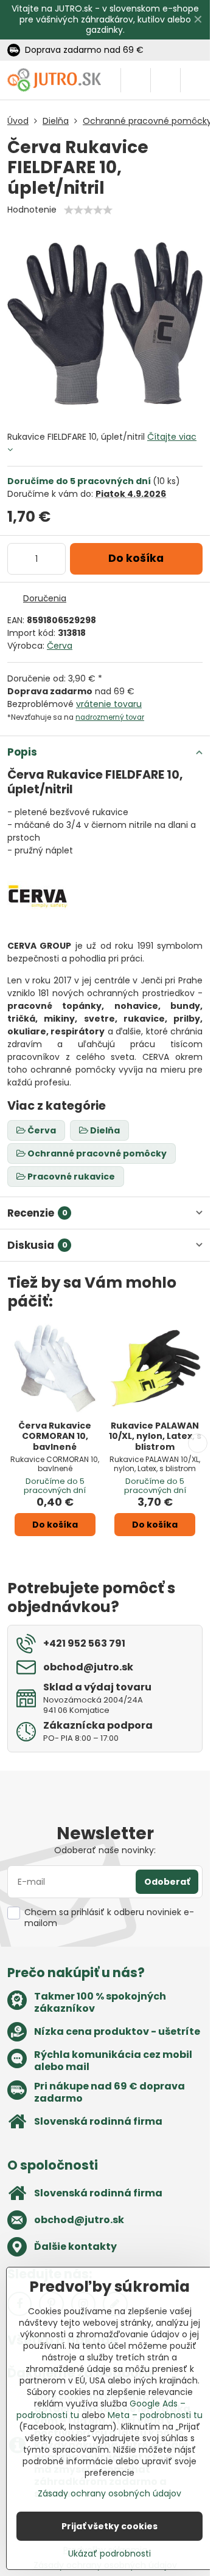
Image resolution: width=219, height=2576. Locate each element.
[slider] (88, 210)
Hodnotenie (32, 210)
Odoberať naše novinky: (105, 1850)
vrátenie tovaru (109, 704)
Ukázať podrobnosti (109, 2554)
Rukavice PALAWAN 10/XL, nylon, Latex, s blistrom (155, 1436)
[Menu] (195, 80)
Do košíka (136, 558)
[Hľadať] (136, 80)
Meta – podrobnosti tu (155, 2415)
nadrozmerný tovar (110, 717)
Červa (60, 646)
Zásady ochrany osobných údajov (109, 2493)
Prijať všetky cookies (109, 2526)
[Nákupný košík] (165, 80)
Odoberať (167, 1882)
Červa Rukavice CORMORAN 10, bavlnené (55, 1436)
